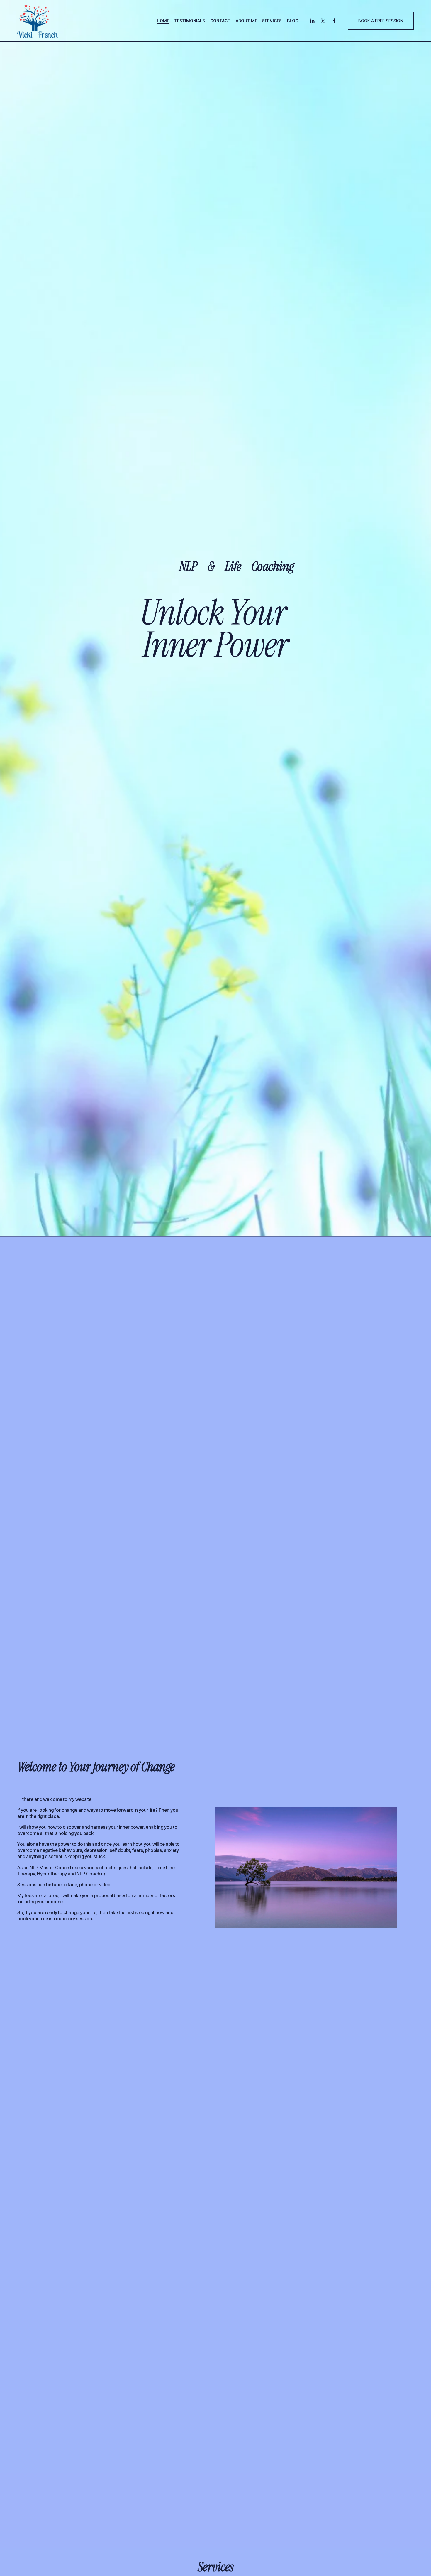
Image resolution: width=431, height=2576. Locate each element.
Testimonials (190, 21)
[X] (323, 21)
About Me (246, 21)
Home (163, 21)
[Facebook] (334, 21)
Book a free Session (381, 21)
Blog (293, 21)
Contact (220, 21)
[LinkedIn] (312, 21)
